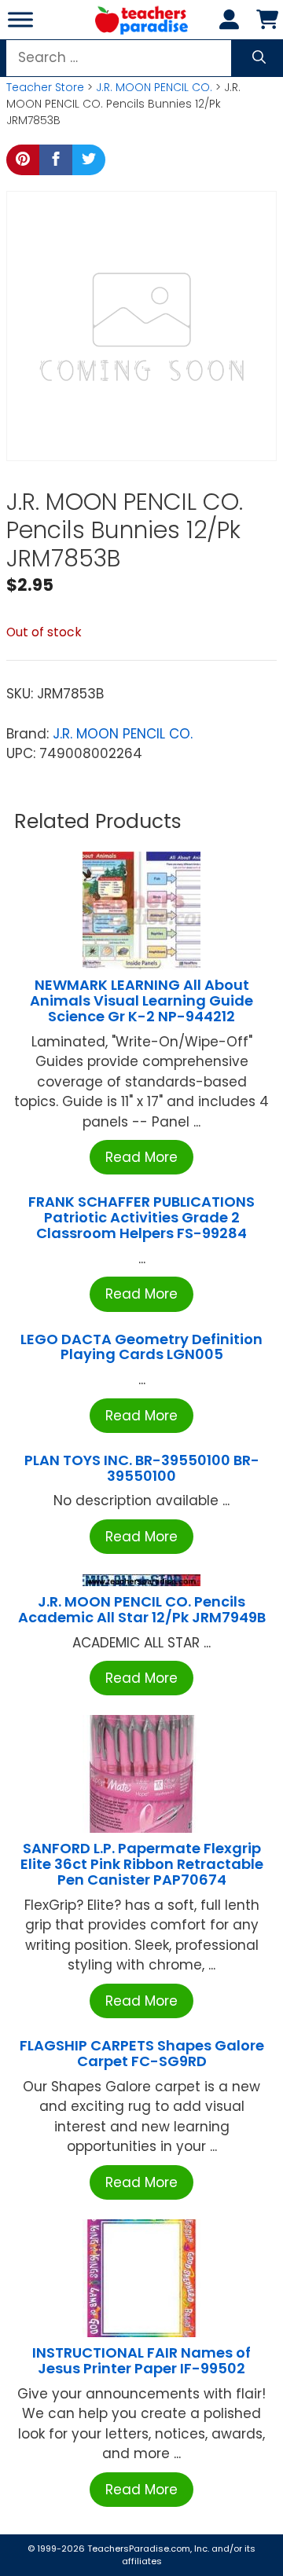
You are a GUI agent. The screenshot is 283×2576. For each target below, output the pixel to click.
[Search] (259, 58)
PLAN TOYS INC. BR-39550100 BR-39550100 (142, 1468)
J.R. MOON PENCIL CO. (154, 87)
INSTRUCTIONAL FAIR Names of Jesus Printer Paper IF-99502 (141, 2360)
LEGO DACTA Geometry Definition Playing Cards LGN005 (141, 1347)
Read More (141, 1157)
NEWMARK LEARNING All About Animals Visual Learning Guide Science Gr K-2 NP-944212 (141, 1000)
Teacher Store (45, 87)
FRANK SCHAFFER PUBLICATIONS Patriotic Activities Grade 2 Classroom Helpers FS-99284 (141, 1217)
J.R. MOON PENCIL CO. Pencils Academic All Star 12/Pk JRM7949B (142, 1609)
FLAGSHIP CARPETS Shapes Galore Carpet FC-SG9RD (142, 2053)
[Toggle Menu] (20, 19)
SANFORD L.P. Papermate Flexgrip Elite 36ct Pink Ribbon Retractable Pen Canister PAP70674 (142, 1864)
